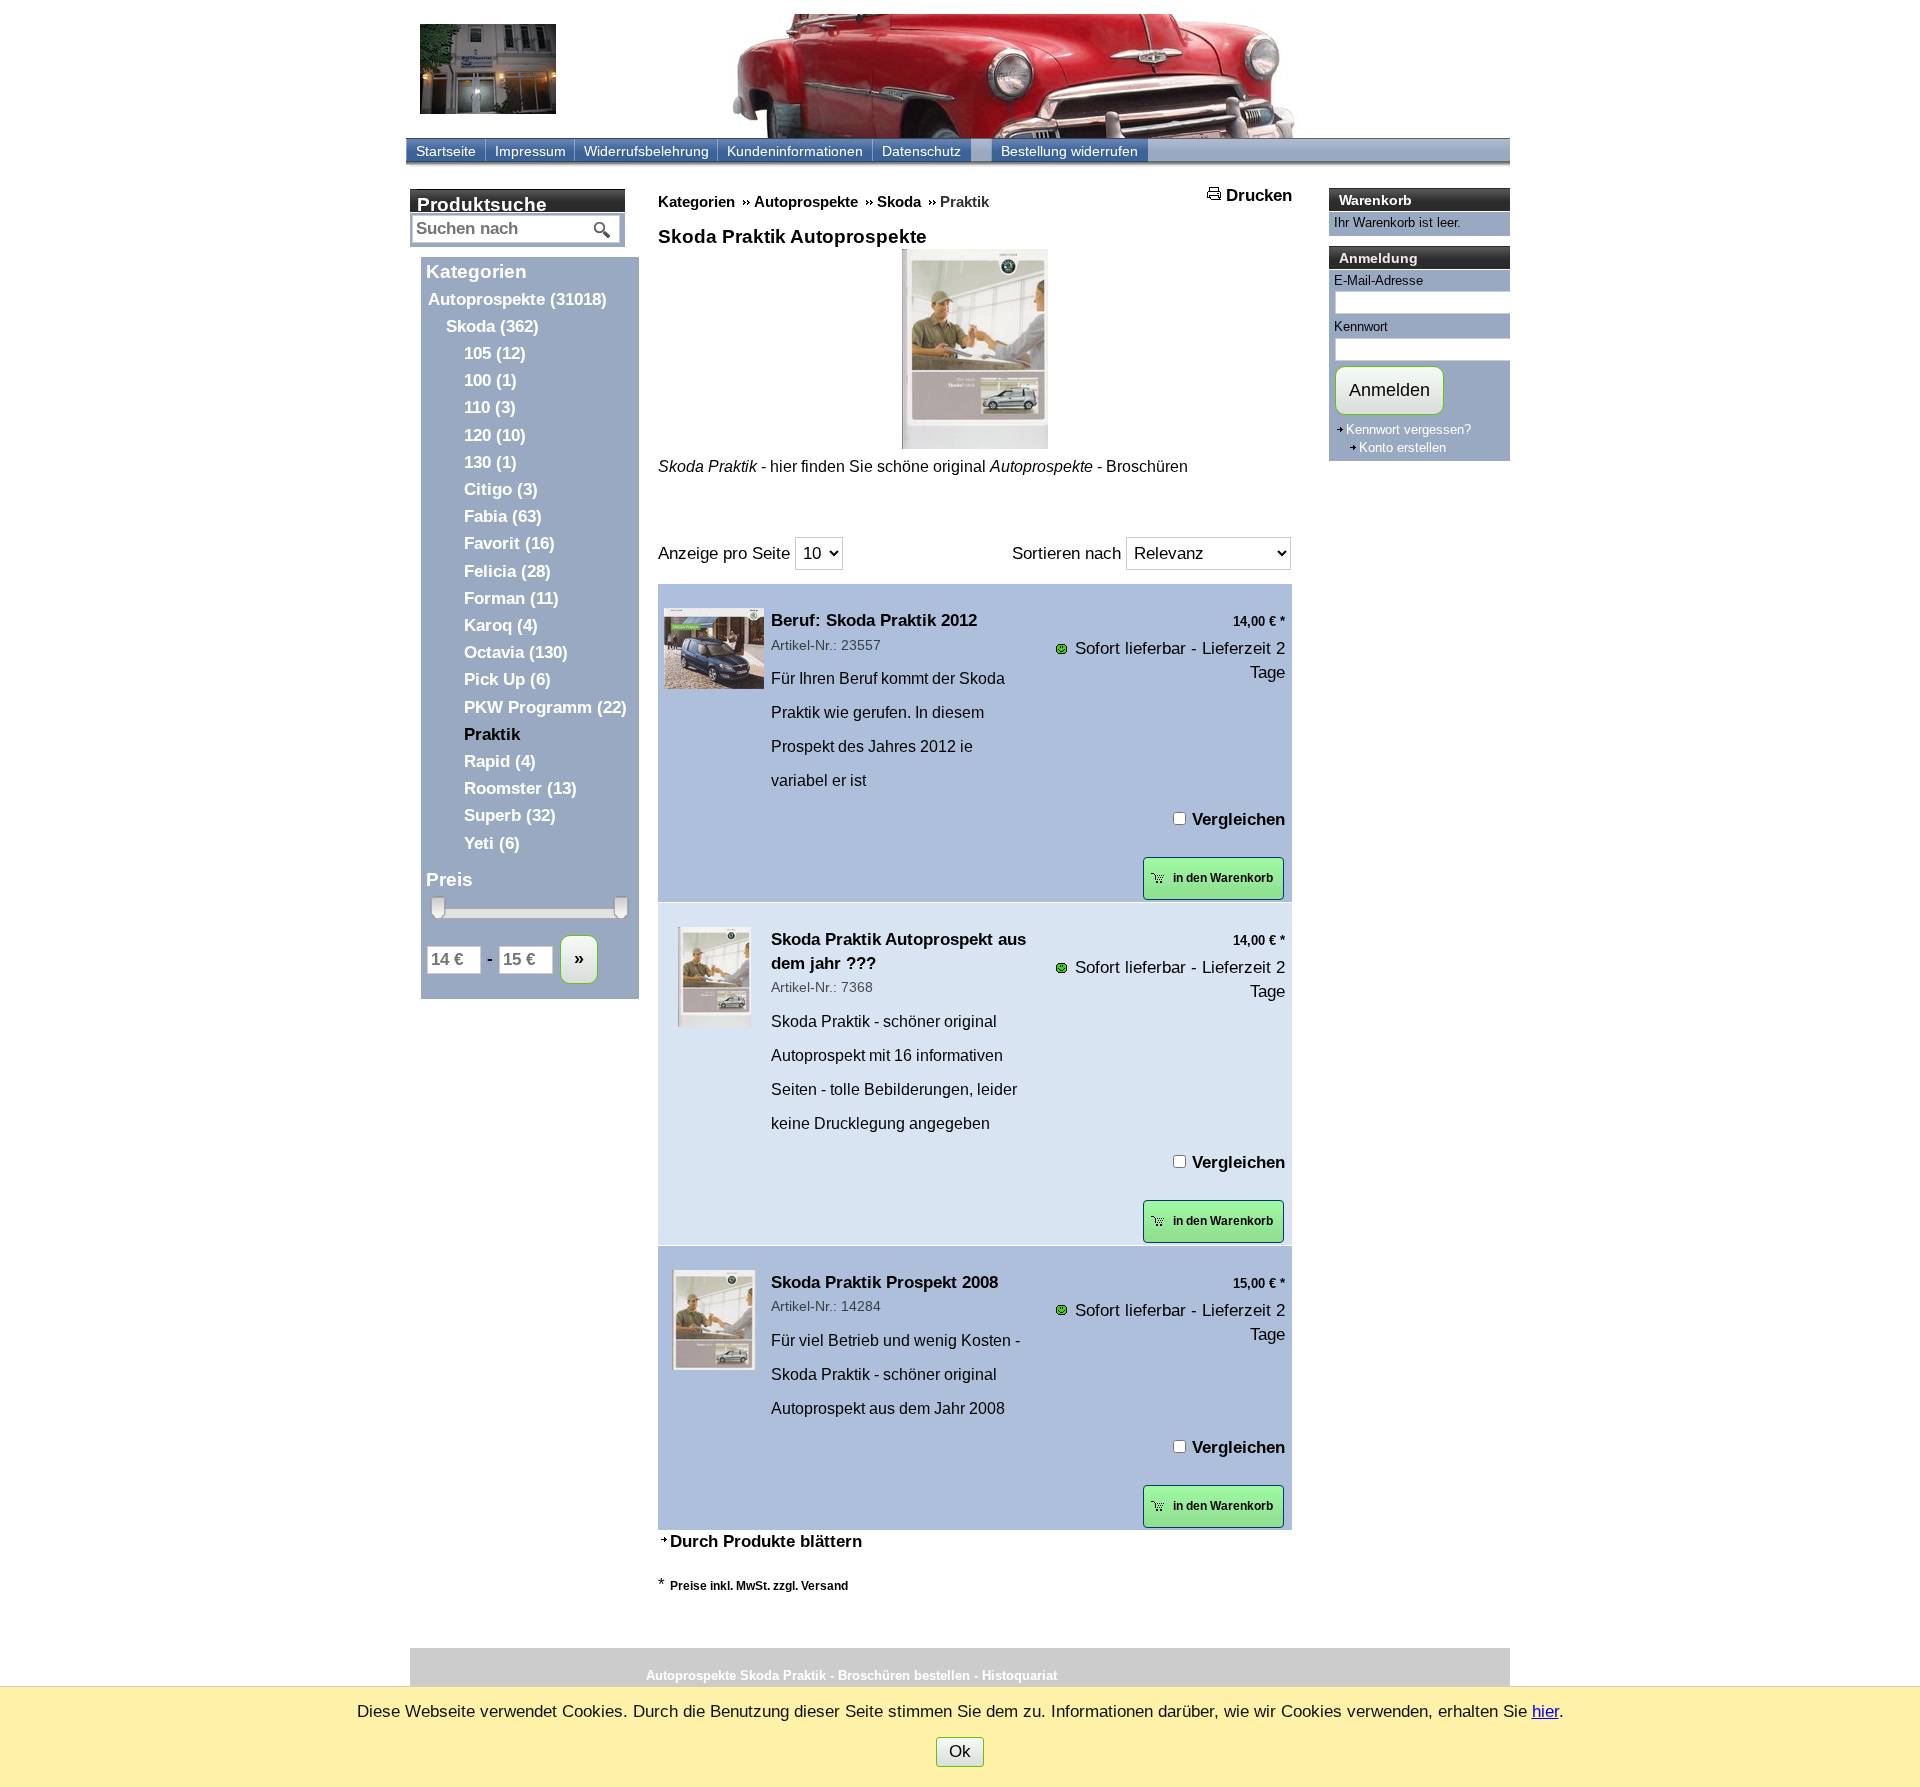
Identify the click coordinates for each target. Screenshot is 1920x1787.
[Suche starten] (603, 230)
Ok (960, 1751)
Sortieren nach (1066, 553)
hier (1545, 1711)
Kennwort (1361, 326)
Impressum (530, 151)
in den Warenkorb (1221, 878)
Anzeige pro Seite (724, 553)
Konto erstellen (1402, 447)
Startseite (446, 151)
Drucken (1259, 195)
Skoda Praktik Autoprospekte (792, 236)
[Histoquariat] (488, 69)
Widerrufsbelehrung (646, 151)
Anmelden (1389, 390)
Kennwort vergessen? (1408, 429)
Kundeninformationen (795, 151)
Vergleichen (1238, 819)
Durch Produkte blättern (766, 1541)
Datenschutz (921, 151)
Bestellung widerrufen (1069, 151)
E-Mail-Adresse (1378, 280)
